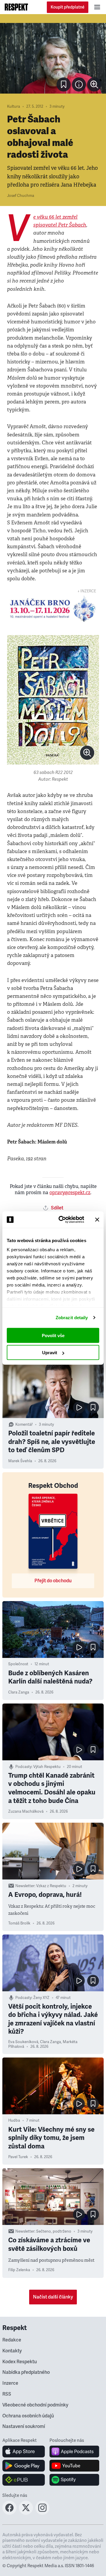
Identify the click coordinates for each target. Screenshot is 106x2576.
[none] (94, 84)
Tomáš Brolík (19, 1923)
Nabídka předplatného (26, 2372)
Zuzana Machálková (26, 1811)
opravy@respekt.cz (70, 1193)
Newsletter (25, 1886)
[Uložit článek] (64, 84)
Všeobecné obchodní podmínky (35, 2405)
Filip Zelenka (19, 2270)
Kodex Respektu (20, 2362)
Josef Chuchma (21, 196)
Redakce (12, 2340)
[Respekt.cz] (16, 7)
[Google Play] (24, 2466)
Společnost (18, 1664)
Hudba (14, 2120)
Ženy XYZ (41, 1998)
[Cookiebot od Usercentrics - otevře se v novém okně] (62, 1220)
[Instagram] (42, 2513)
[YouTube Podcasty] (74, 2466)
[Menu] (97, 7)
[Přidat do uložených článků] (93, 1407)
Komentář (24, 1425)
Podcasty (23, 1767)
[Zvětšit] (53, 58)
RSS (7, 2394)
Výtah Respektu (47, 1767)
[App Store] (24, 2452)
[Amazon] (24, 2480)
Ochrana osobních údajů (28, 2416)
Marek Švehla (20, 1461)
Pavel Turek (18, 2157)
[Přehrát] (79, 1407)
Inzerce (10, 2383)
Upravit (50, 1353)
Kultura (14, 107)
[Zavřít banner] (97, 1219)
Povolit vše (53, 1335)
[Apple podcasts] (74, 2452)
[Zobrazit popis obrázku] (79, 84)
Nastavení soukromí (24, 2427)
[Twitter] (26, 2513)
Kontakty (12, 2351)
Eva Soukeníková (23, 2042)
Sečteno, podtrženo (54, 2231)
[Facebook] (9, 2513)
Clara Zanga (19, 1692)
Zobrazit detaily (72, 1318)
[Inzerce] (53, 609)
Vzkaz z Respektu (51, 1886)
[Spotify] (74, 2480)
